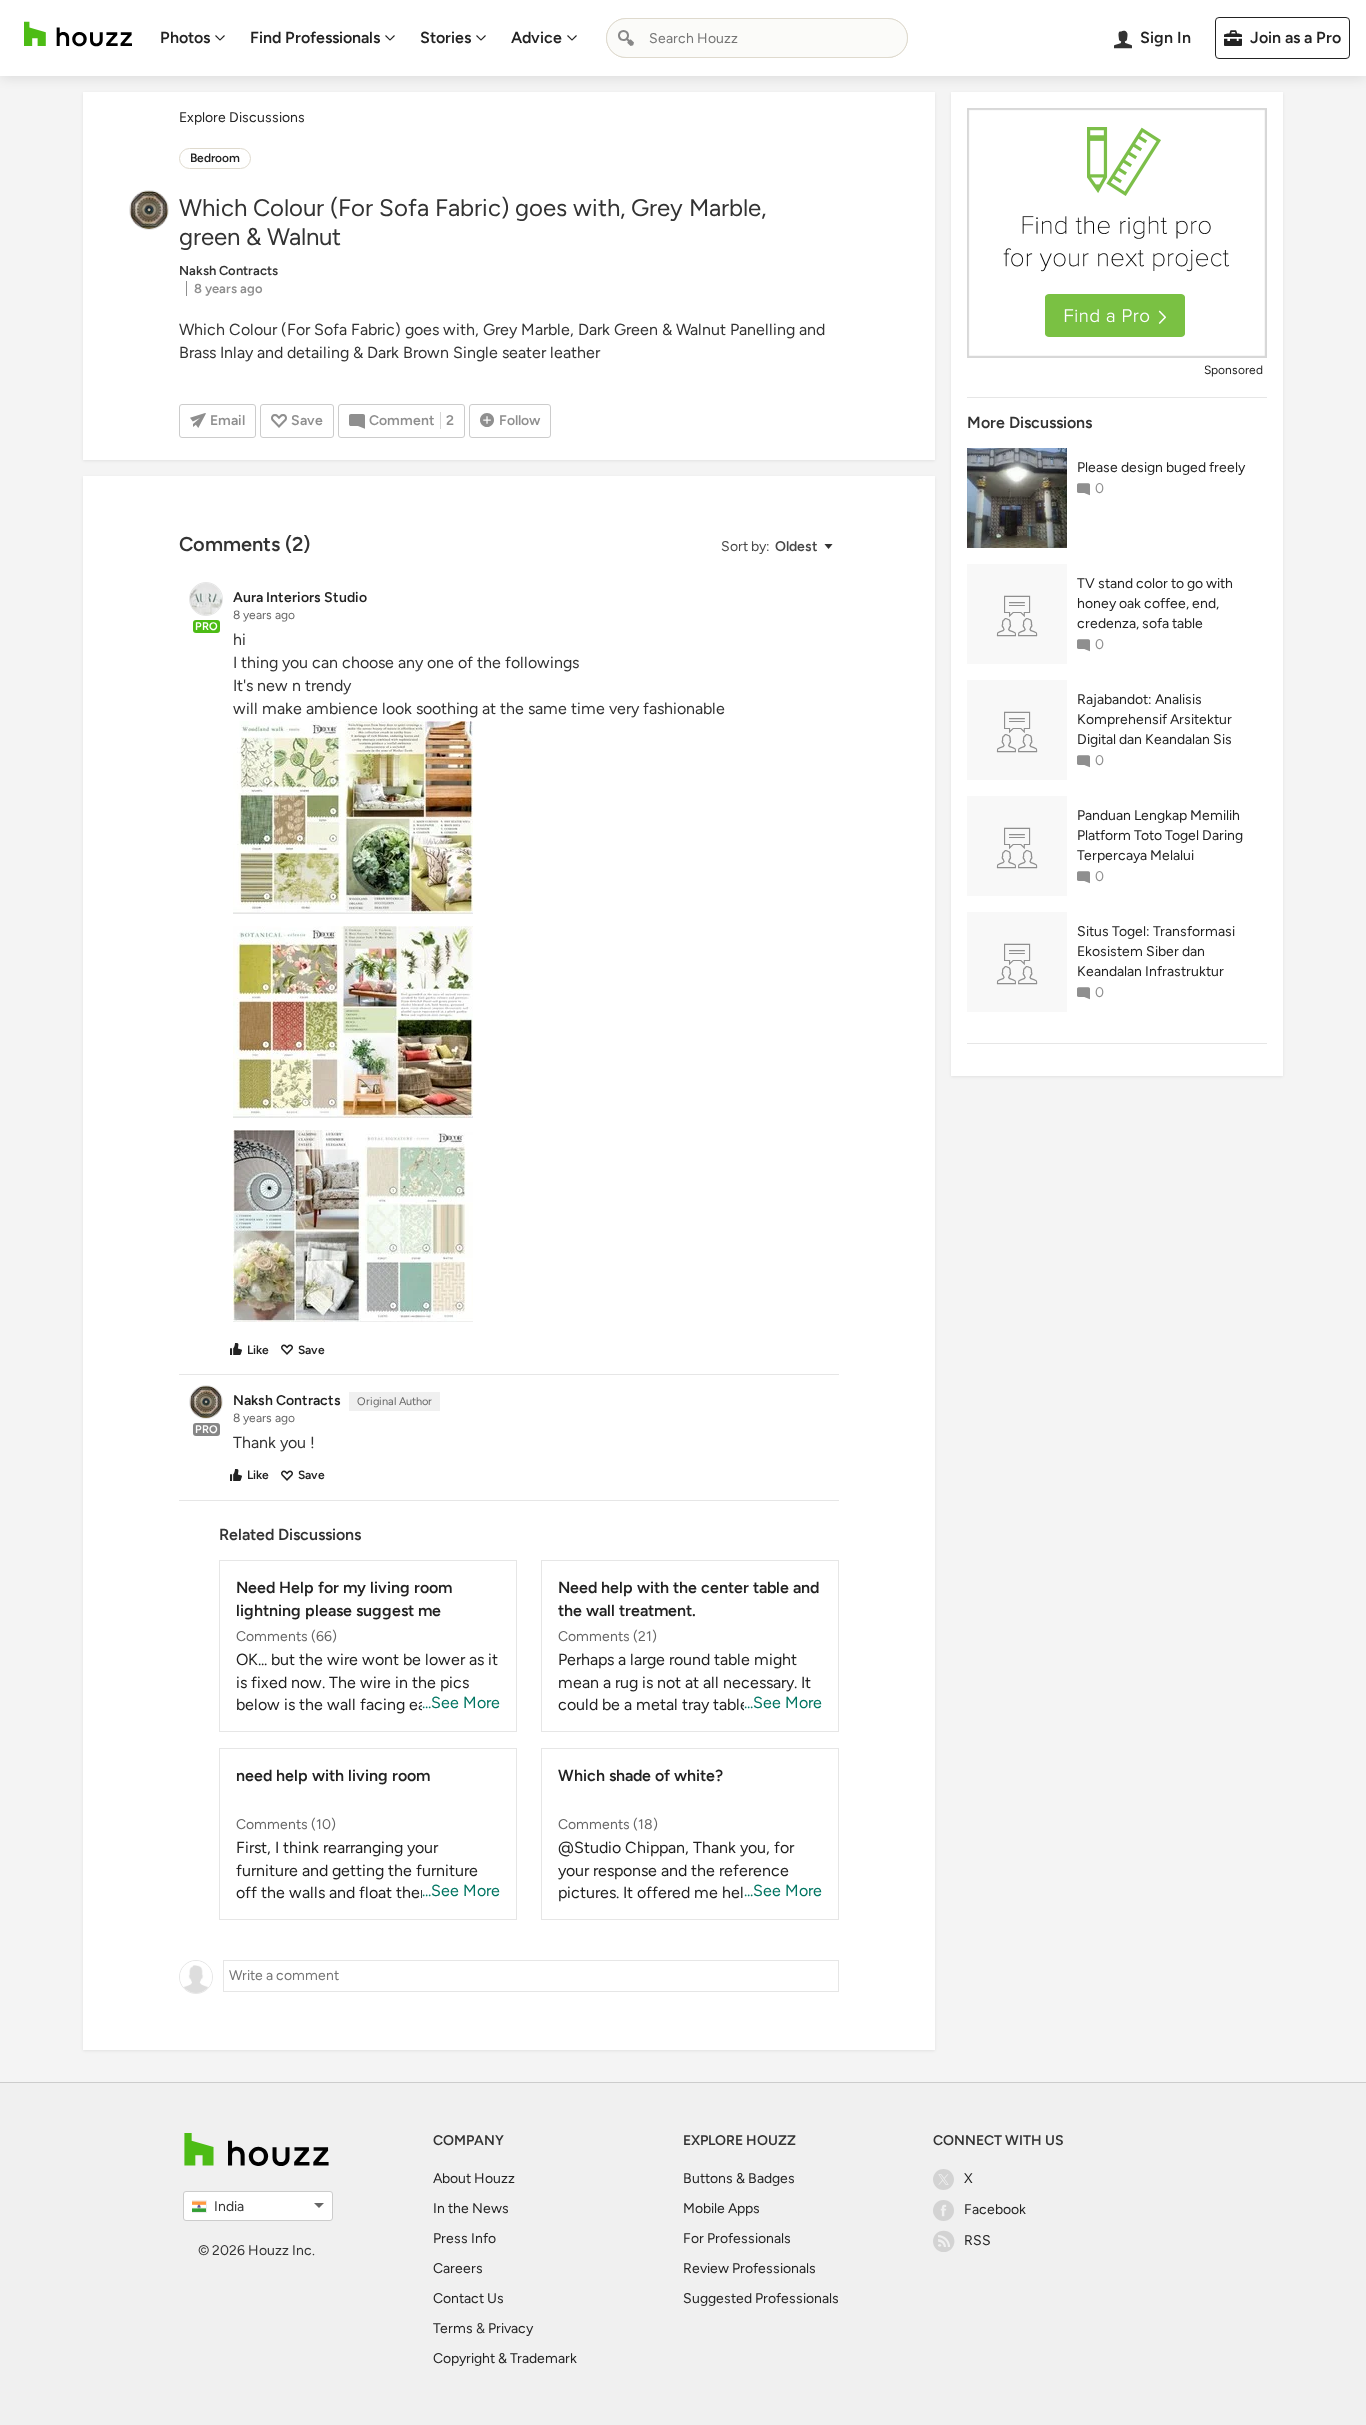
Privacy (510, 2328)
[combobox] (757, 38)
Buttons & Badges (739, 2178)
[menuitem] (193, 38)
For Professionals (737, 2238)
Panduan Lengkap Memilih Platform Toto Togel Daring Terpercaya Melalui (1160, 835)
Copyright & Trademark (505, 2358)
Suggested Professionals (761, 2298)
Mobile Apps (721, 2208)
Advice (536, 37)
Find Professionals (315, 37)
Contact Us (468, 2298)
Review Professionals (749, 2268)
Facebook (995, 2209)
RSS (977, 2240)
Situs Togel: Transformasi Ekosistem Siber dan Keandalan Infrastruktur (1156, 951)
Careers (458, 2268)
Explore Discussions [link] (242, 117)
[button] (776, 546)
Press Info (464, 2238)
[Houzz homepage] (78, 34)
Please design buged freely (1161, 467)
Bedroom (215, 158)
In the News (471, 2208)
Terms (453, 2328)
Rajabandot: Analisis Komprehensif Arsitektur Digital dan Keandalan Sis (1154, 719)
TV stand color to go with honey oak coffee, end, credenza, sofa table (1155, 603)
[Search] (626, 38)
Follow (519, 420)
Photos (185, 37)
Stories (445, 37)
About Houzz (474, 2178)
